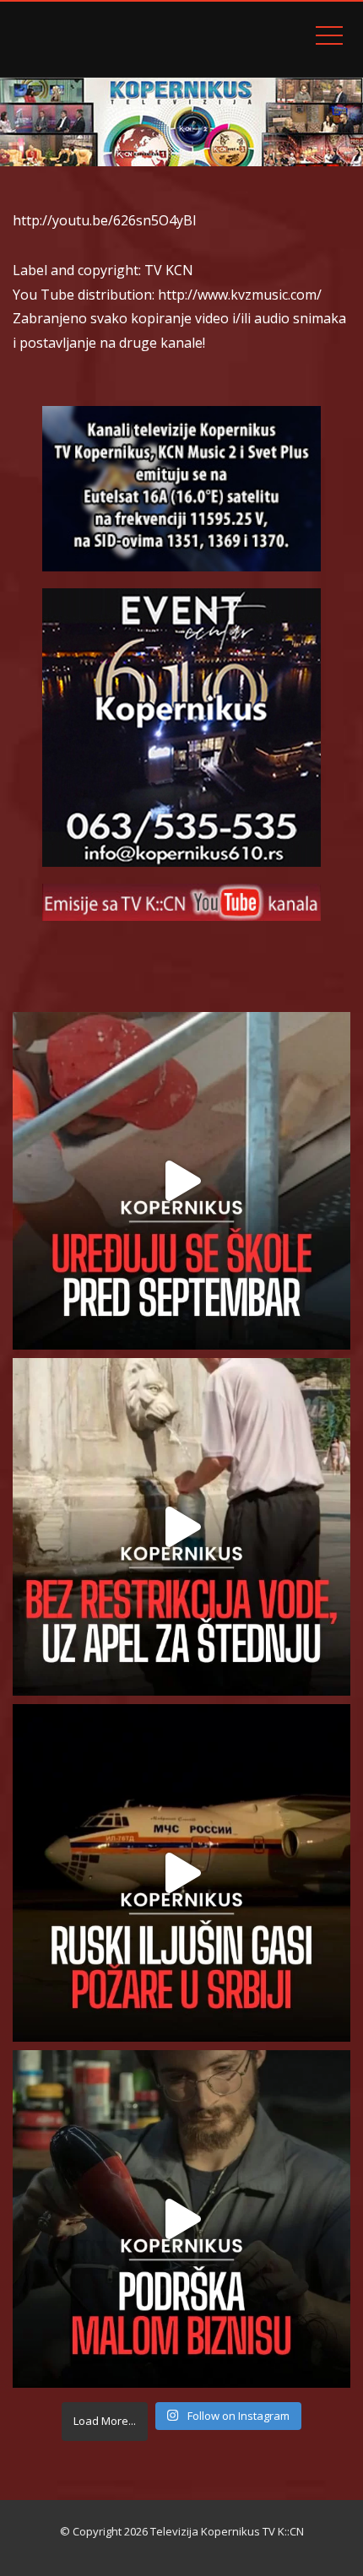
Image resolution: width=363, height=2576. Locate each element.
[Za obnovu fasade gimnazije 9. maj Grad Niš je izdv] (181, 1181)
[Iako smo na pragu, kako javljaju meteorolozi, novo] (181, 1527)
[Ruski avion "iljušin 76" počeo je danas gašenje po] (181, 1873)
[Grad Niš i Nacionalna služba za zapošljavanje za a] (181, 2219)
